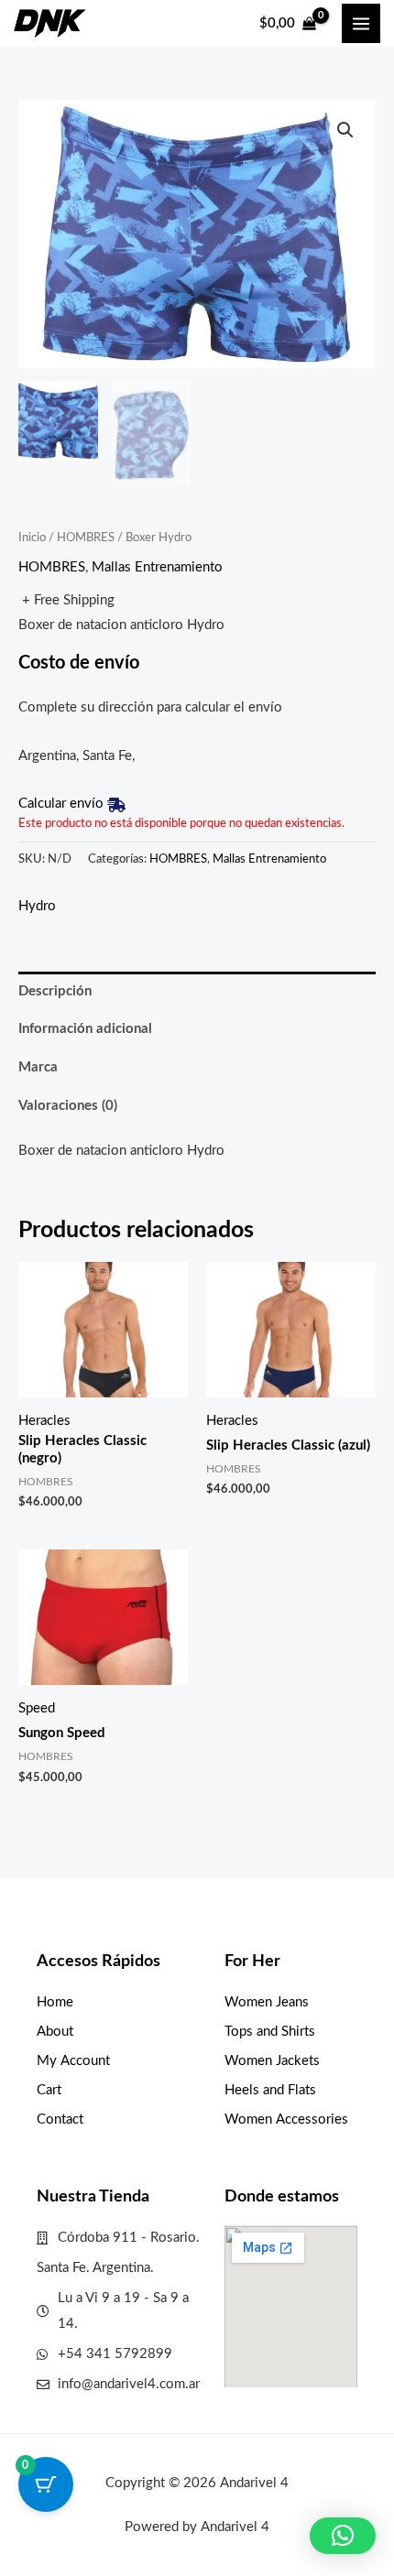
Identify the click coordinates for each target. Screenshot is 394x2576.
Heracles (44, 1421)
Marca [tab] (38, 1067)
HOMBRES (86, 538)
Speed (37, 1708)
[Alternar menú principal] (361, 23)
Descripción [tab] (55, 991)
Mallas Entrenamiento (157, 567)
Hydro (37, 906)
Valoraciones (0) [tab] (68, 1106)
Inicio (32, 538)
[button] (345, 130)
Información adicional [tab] (85, 1029)
